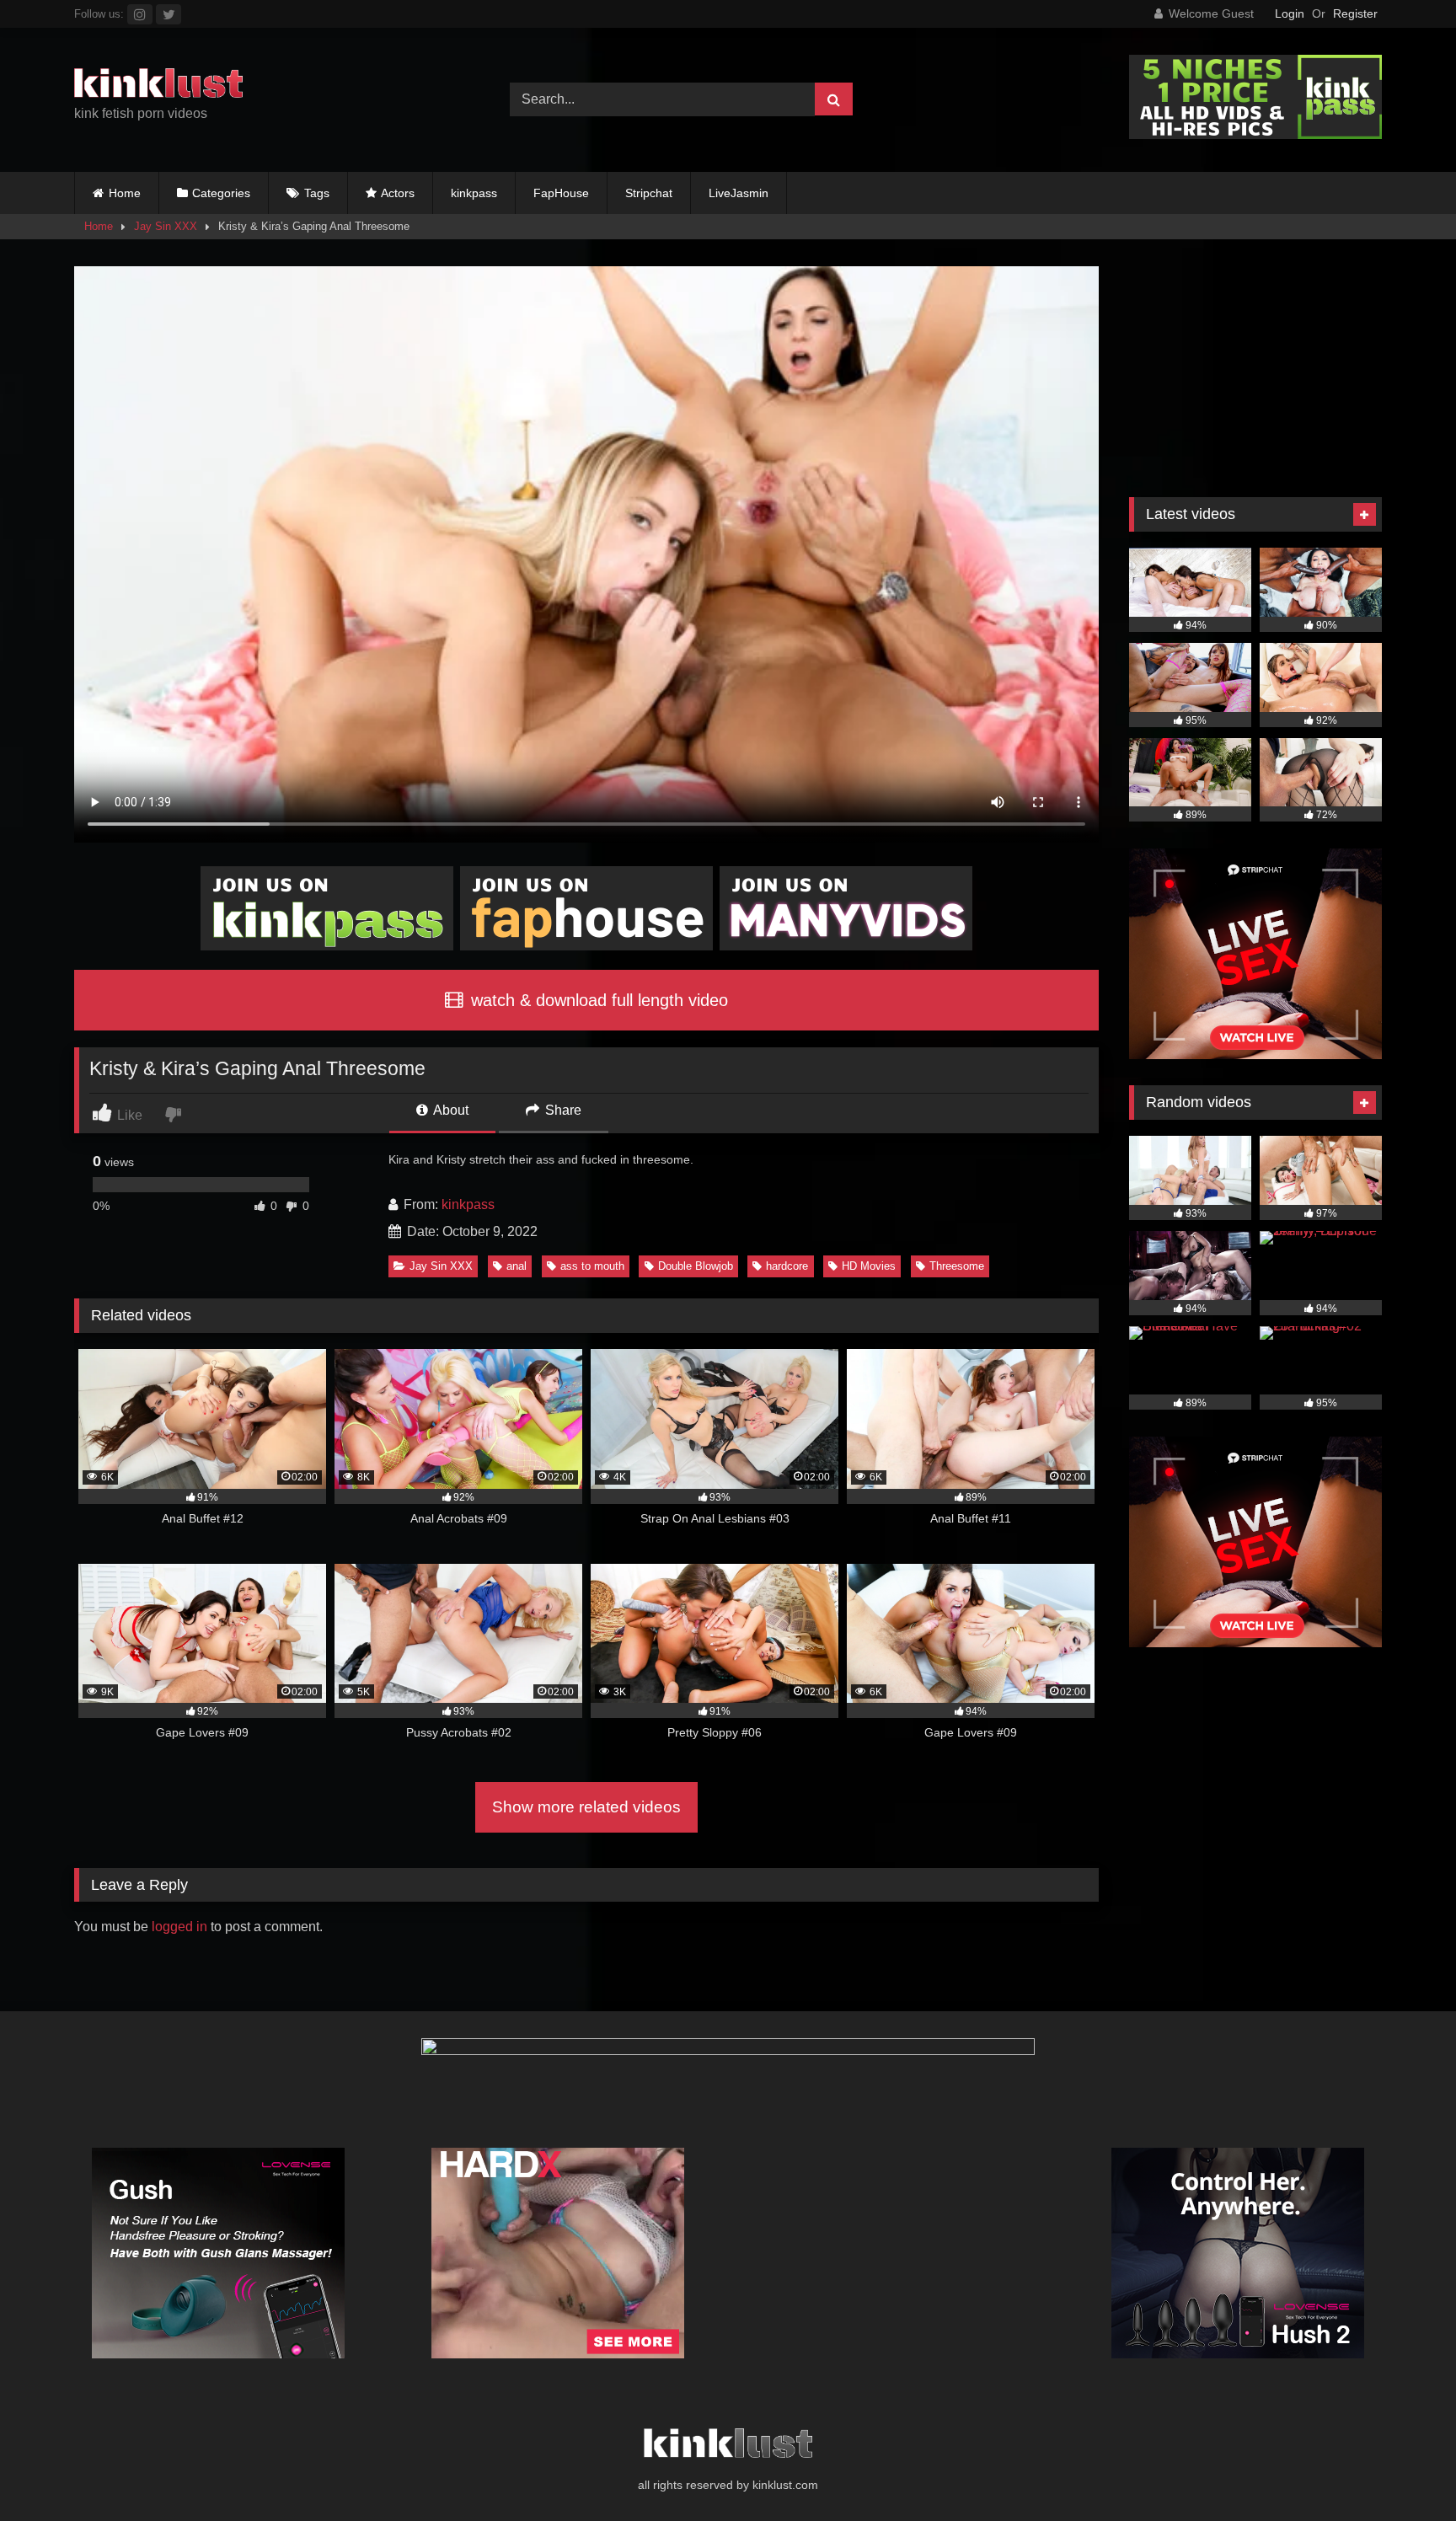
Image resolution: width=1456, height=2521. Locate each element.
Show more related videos (586, 1807)
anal (517, 1266)
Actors (398, 193)
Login (1290, 13)
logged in (179, 1927)
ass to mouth (592, 1266)
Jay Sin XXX (166, 226)
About (450, 1110)
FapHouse (561, 193)
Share (562, 1110)
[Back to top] (1404, 2471)
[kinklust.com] (158, 86)
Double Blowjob (696, 1266)
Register (1355, 13)
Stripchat (649, 193)
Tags (317, 193)
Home (125, 193)
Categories (221, 193)
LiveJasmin (739, 193)
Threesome (957, 1266)
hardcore (787, 1266)
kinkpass (474, 193)
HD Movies (869, 1266)
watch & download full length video (597, 1000)
